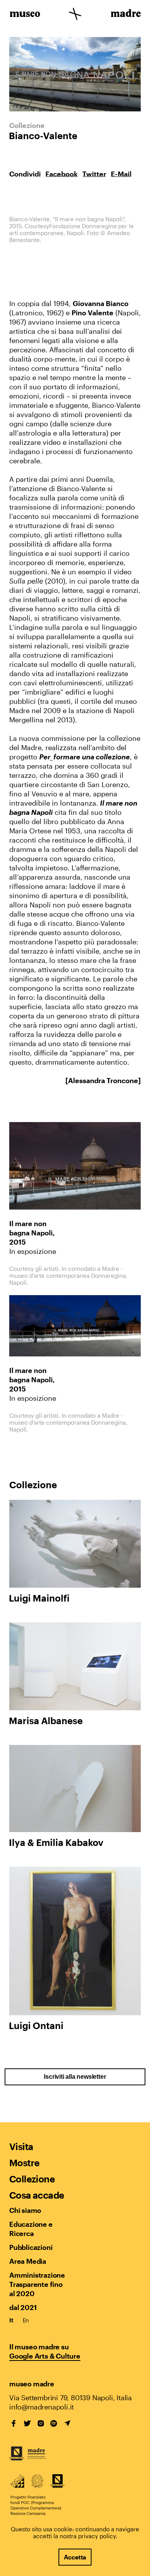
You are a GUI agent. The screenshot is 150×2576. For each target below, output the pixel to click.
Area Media (28, 2261)
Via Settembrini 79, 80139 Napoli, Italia (71, 2398)
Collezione (32, 2179)
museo (25, 15)
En (26, 2320)
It (11, 2320)
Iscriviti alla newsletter (75, 2077)
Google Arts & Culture (45, 2356)
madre (125, 15)
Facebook (62, 174)
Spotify (54, 2423)
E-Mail (121, 174)
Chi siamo (25, 2210)
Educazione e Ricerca (31, 2229)
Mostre (24, 2163)
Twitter (94, 174)
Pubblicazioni (31, 2247)
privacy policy (97, 2536)
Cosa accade (37, 2195)
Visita (21, 2146)
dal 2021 (23, 2307)
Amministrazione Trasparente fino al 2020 (37, 2284)
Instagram (41, 2423)
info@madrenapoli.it (42, 2407)
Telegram (67, 2423)
